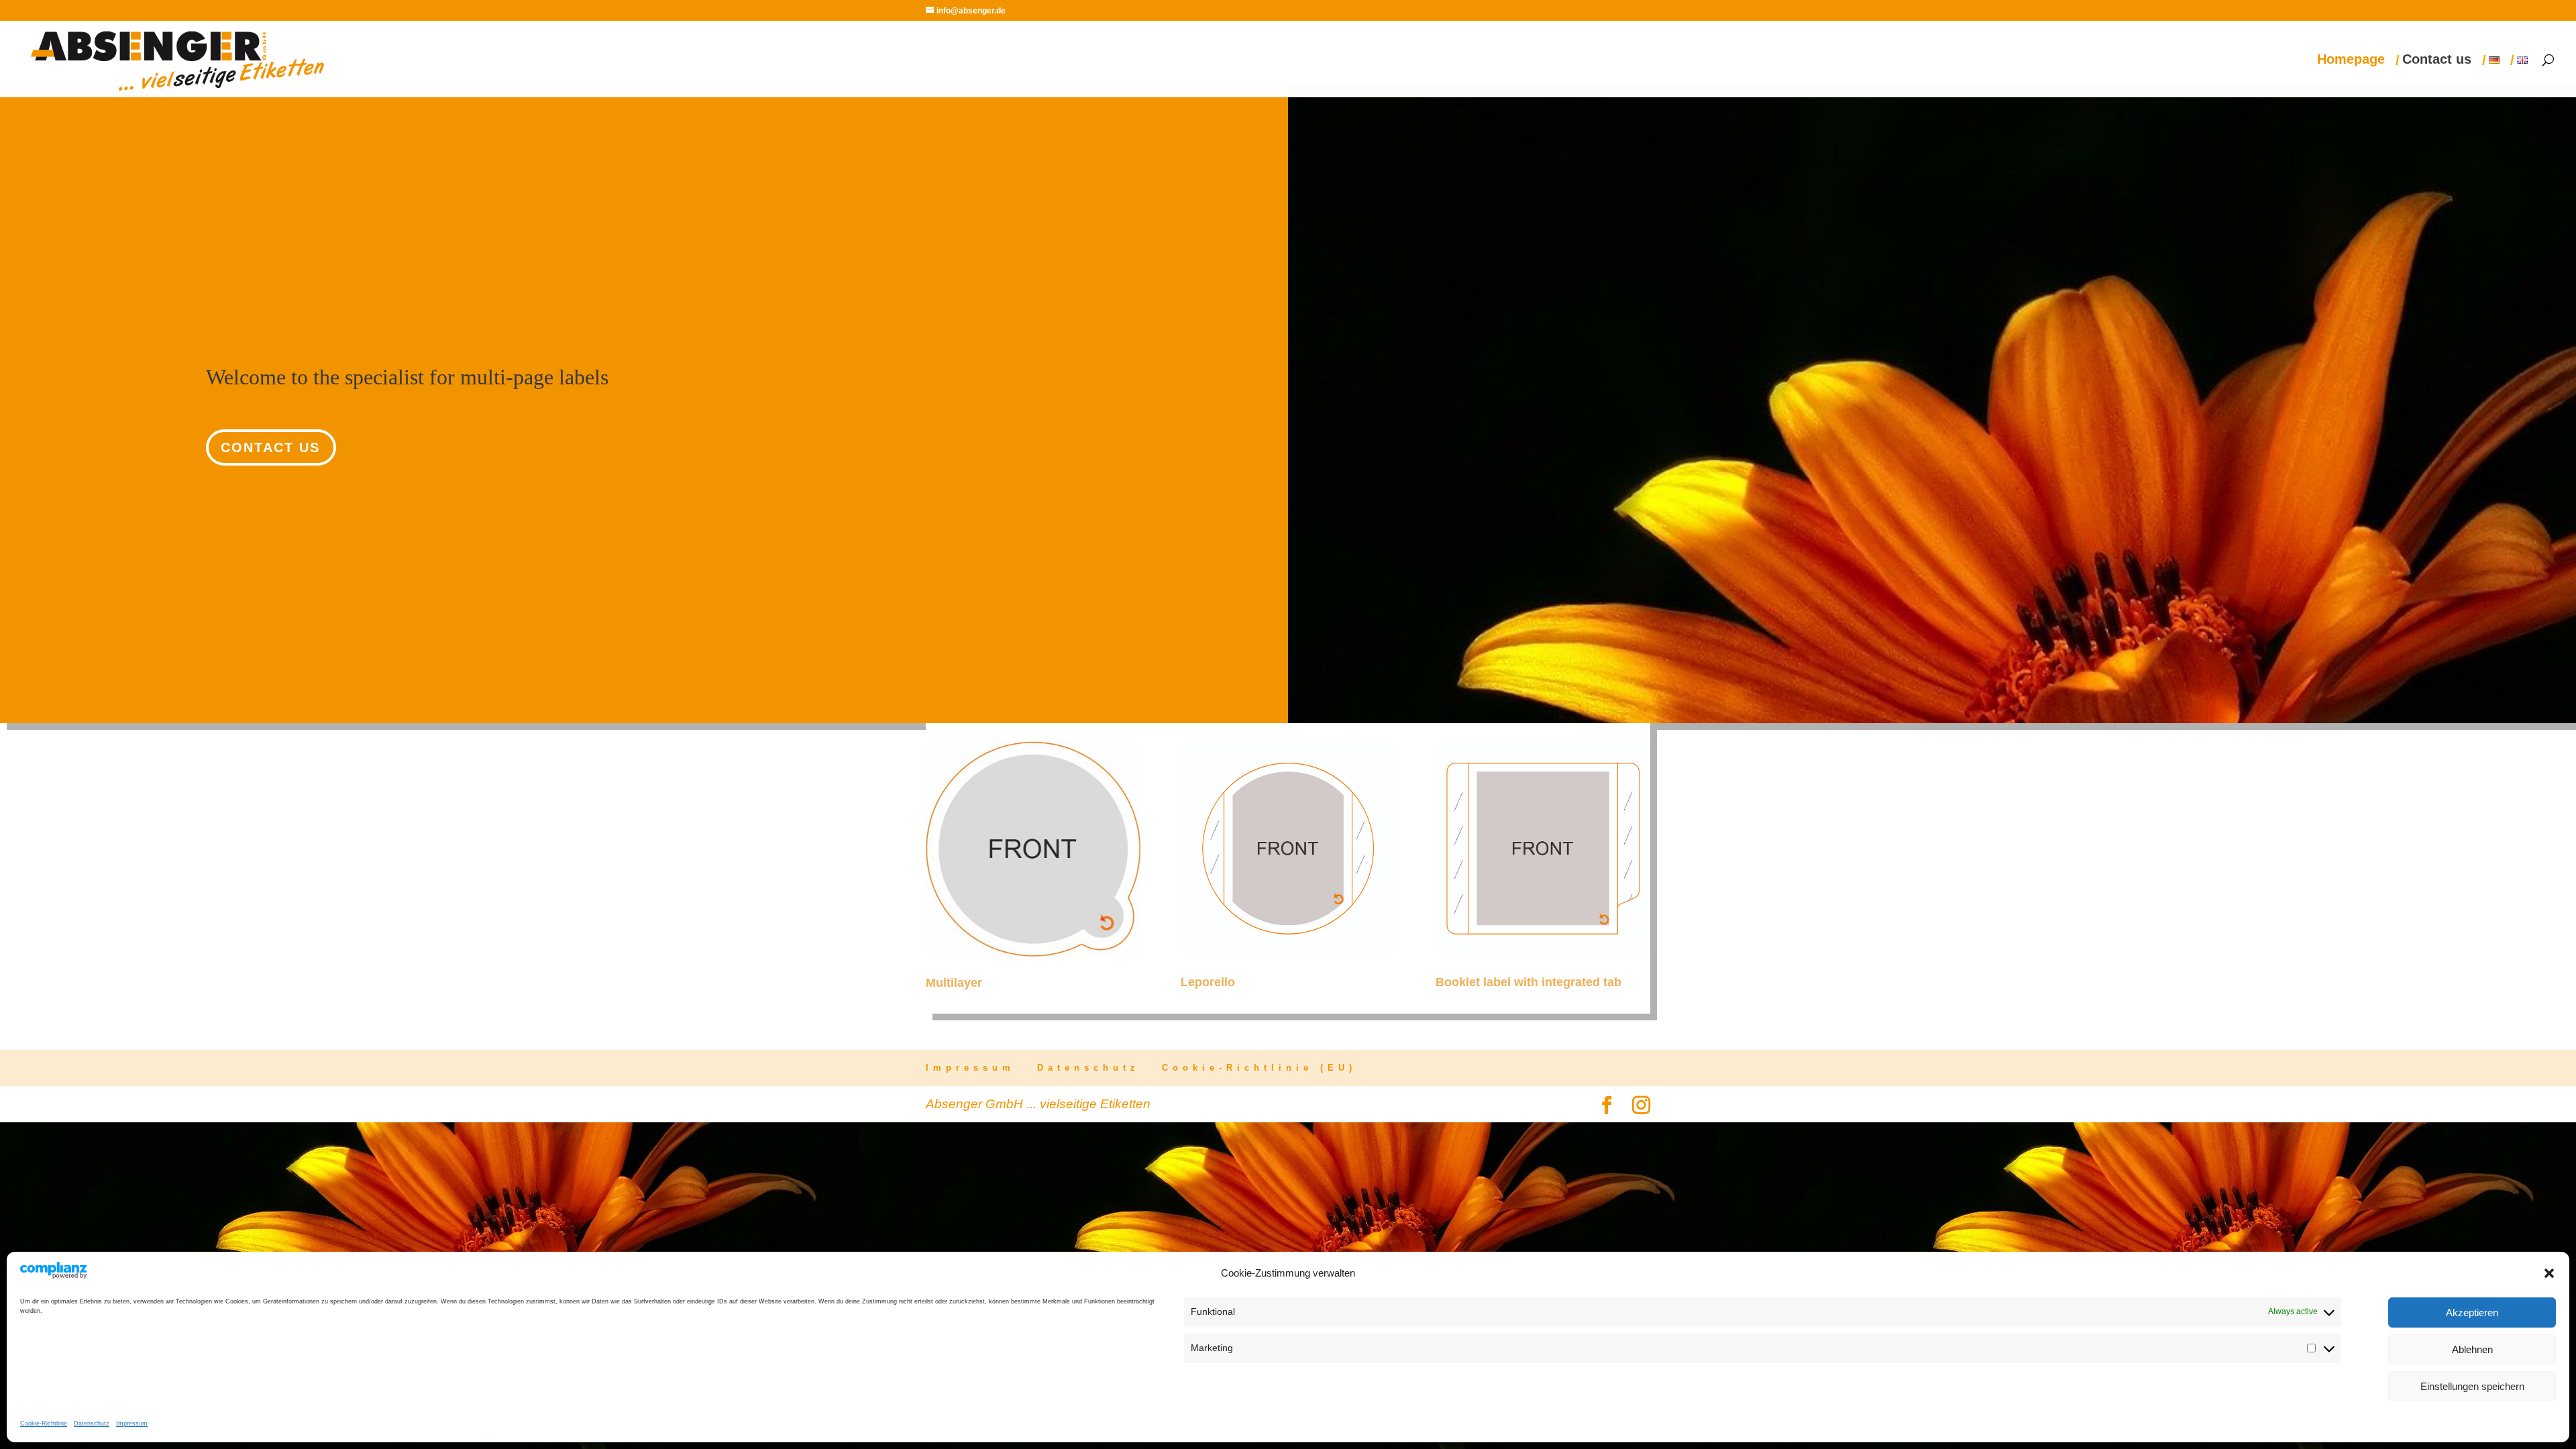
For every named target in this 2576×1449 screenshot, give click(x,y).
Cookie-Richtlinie (44, 1424)
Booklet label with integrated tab (1528, 982)
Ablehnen (2472, 1349)
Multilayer (954, 983)
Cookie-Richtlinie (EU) (1259, 1068)
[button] (2549, 1273)
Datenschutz (92, 1424)
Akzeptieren (2472, 1312)
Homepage (2351, 60)
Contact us (2437, 60)
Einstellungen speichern (2472, 1386)
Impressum (132, 1424)
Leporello (1208, 982)
